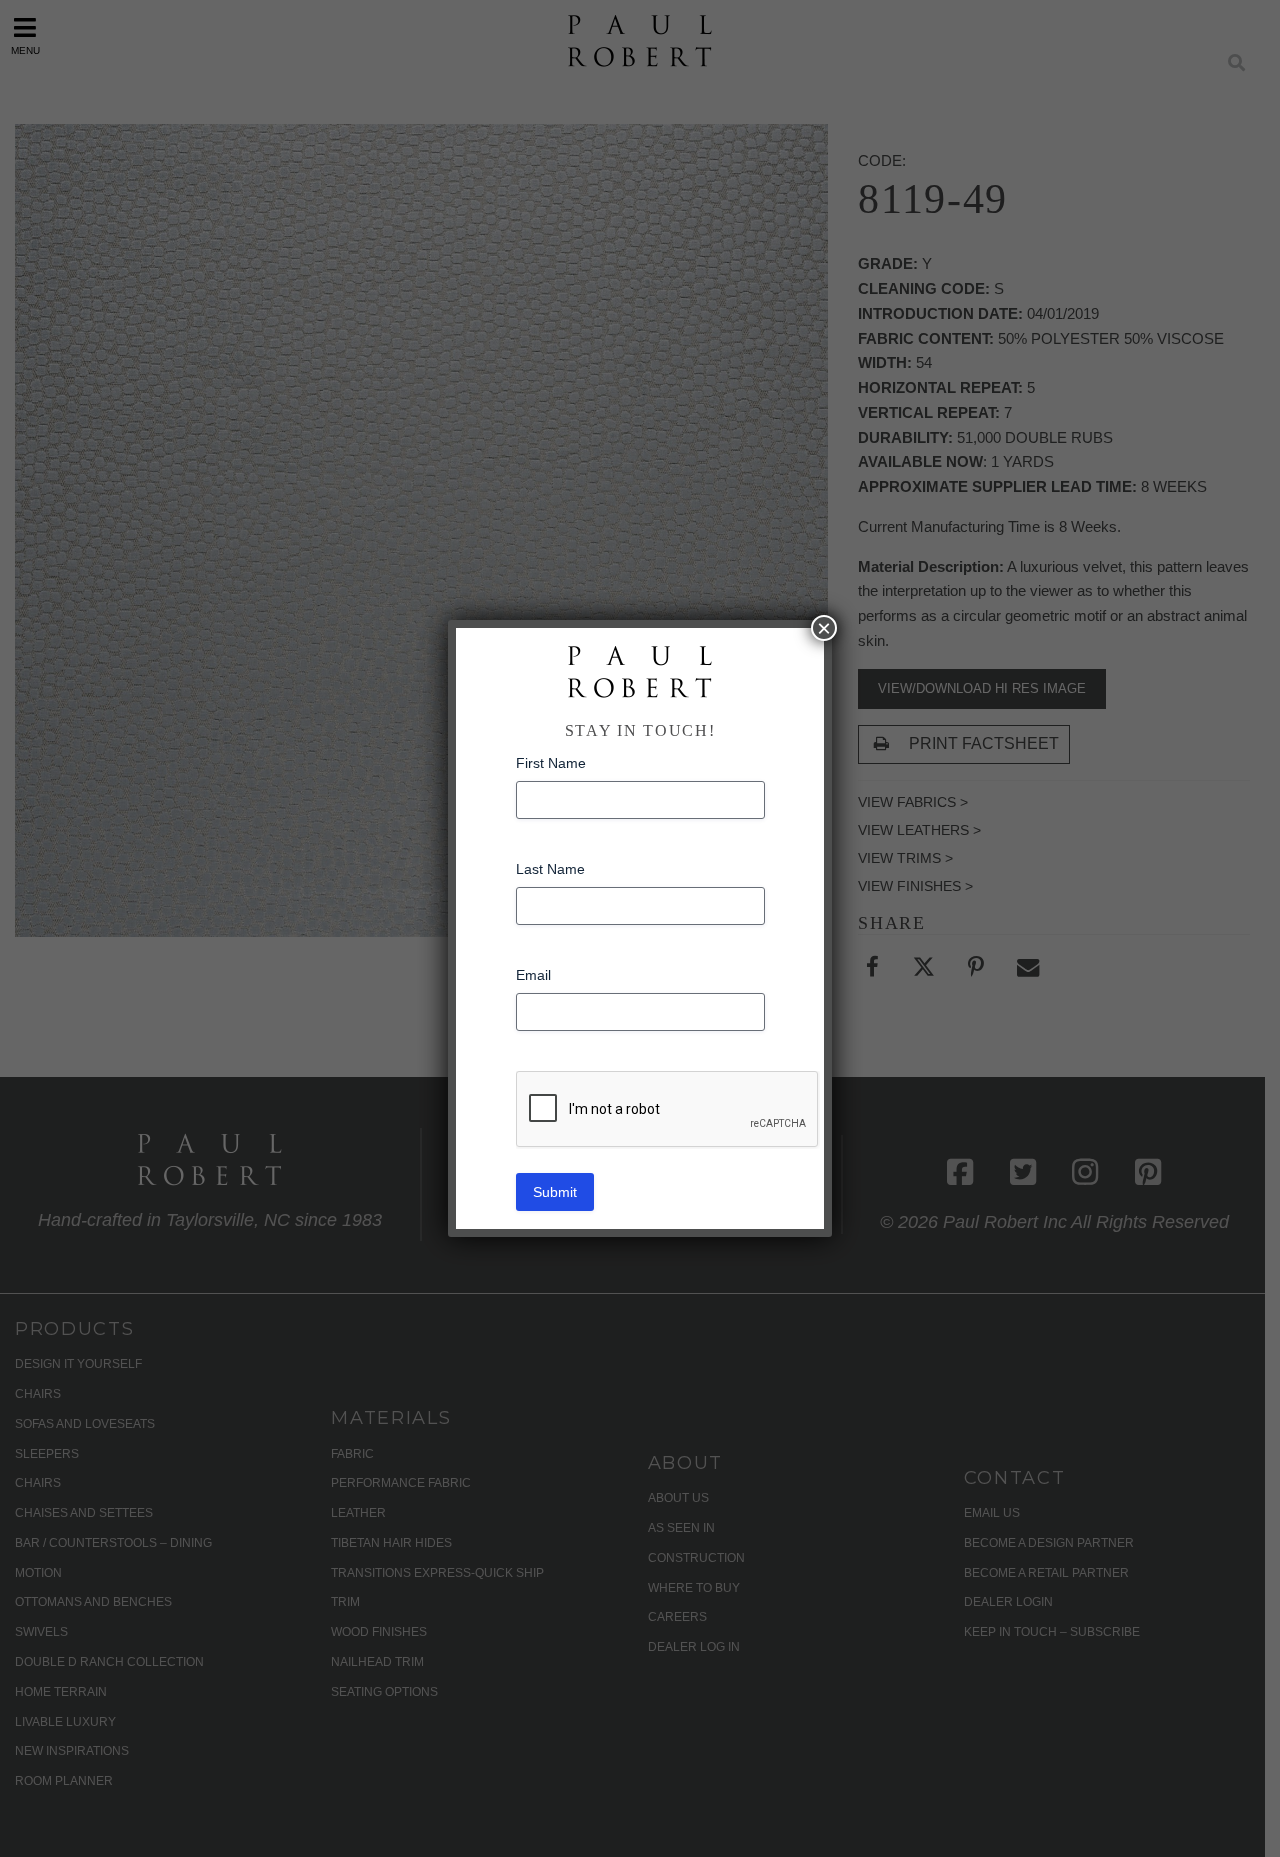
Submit (555, 1192)
